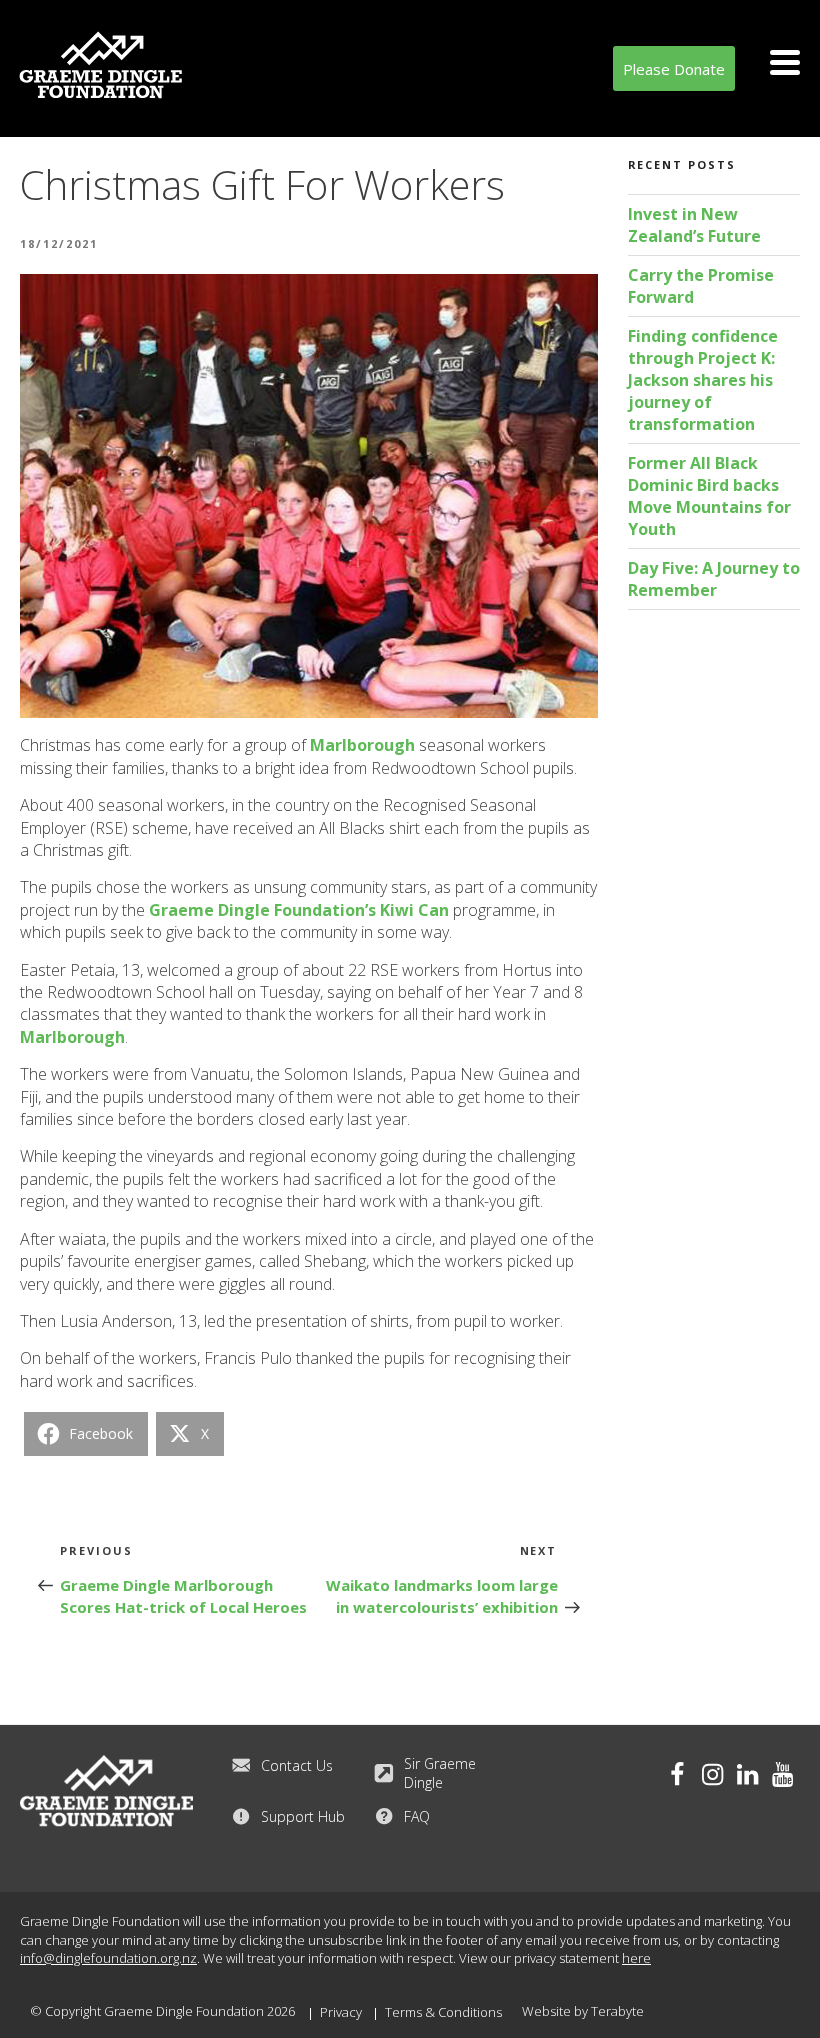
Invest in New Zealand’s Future (694, 225)
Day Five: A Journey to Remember (714, 579)
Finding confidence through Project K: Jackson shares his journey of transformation (703, 380)
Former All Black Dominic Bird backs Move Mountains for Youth (709, 496)
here (636, 1958)
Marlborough (362, 745)
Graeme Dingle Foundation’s (262, 910)
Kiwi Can (414, 910)
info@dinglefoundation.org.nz (108, 1958)
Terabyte (617, 2011)
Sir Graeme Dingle (440, 1773)
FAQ (417, 1816)
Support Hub (303, 1816)
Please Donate (674, 69)
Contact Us (297, 1765)
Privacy (341, 2012)
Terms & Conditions (443, 2012)
